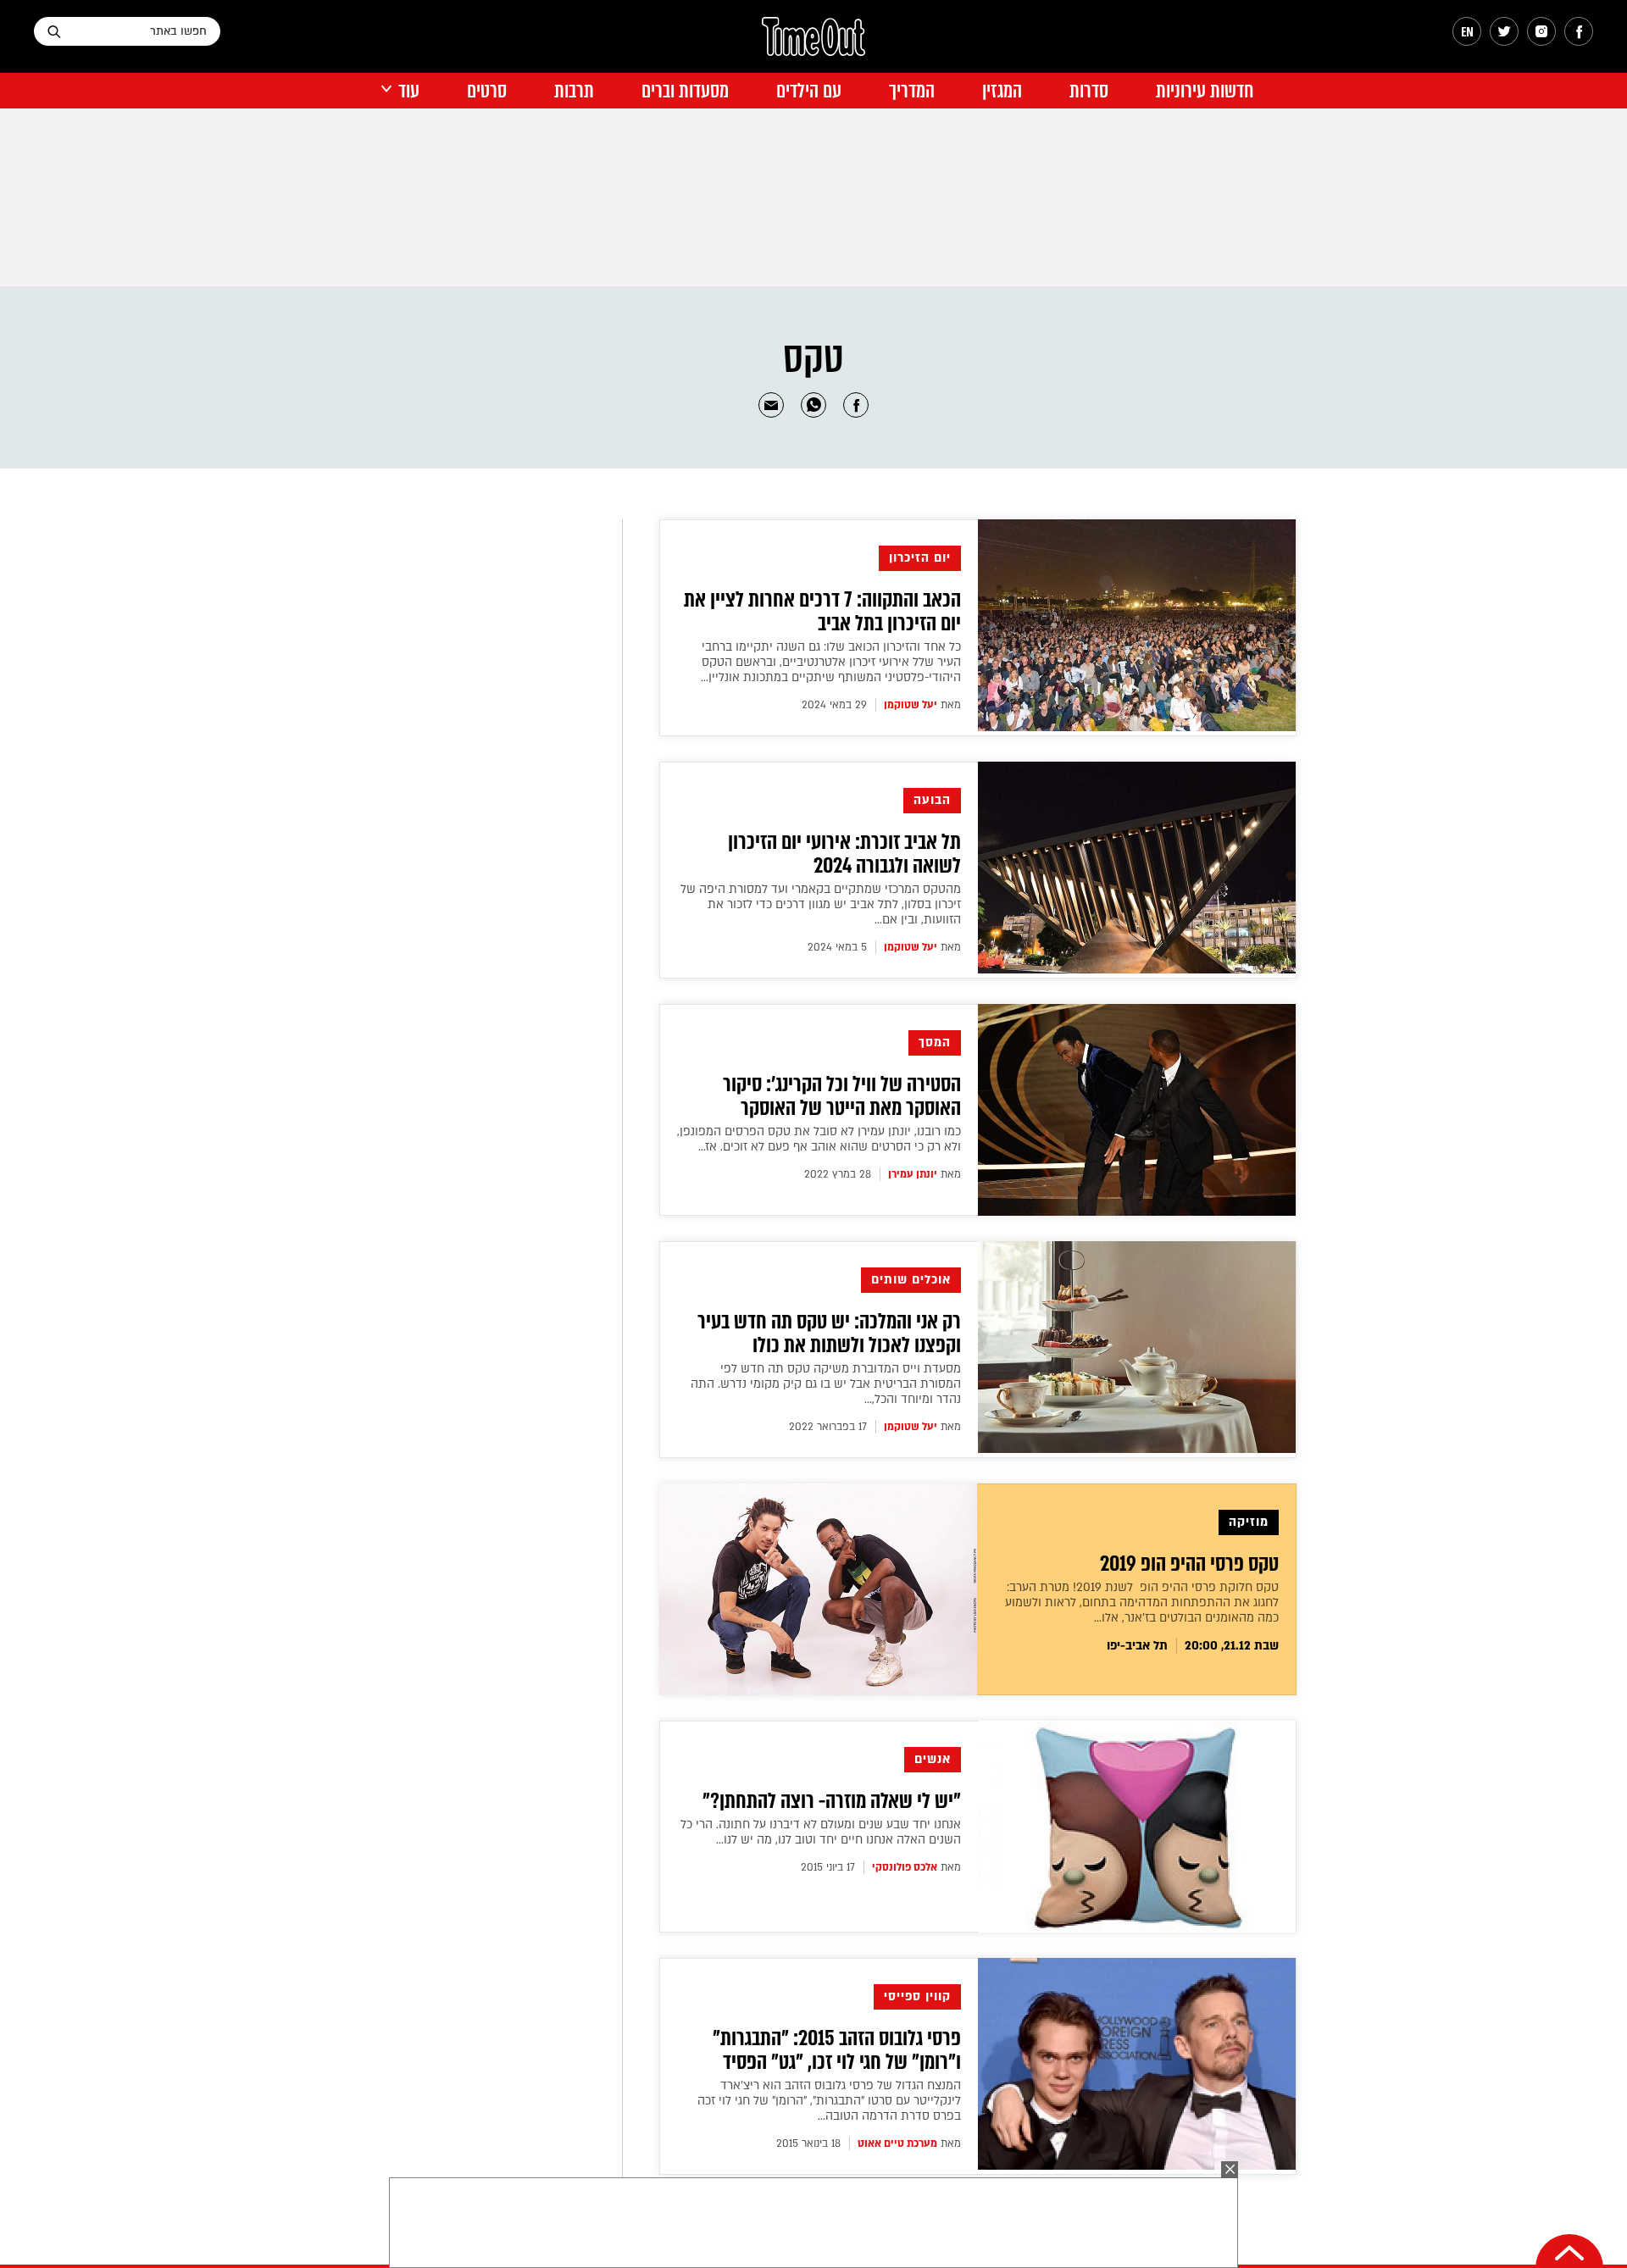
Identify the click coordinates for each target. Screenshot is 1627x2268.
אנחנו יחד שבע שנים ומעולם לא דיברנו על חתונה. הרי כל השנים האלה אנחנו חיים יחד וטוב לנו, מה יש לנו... (821, 1832)
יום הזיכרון (920, 558)
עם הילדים (809, 91)
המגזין (1002, 91)
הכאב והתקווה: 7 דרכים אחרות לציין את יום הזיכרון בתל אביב (822, 612)
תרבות (574, 91)
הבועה (932, 800)
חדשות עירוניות (1205, 91)
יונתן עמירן (913, 1174)
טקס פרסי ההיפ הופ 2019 (1189, 1564)
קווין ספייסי (917, 1996)
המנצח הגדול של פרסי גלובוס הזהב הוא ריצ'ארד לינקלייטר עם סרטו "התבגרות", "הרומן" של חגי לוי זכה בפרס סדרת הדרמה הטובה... (829, 2101)
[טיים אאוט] (813, 45)
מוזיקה (1249, 1522)
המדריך (912, 91)
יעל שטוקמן (911, 705)
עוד (409, 91)
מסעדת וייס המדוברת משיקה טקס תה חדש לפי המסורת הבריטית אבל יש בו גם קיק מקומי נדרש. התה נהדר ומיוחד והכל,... (826, 1384)
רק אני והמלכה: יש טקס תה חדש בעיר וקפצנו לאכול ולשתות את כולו (829, 1334)
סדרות (1089, 91)
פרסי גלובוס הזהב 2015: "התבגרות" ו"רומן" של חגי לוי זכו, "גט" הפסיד (837, 2050)
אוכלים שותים (911, 1280)
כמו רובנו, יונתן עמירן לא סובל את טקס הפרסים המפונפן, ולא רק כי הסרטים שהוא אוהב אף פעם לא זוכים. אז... (819, 1139)
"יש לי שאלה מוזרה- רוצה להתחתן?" (832, 1801)
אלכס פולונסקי (905, 1867)
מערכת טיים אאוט (897, 2143)
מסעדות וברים (685, 91)
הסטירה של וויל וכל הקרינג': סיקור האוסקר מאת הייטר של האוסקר (842, 1096)
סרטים (487, 91)
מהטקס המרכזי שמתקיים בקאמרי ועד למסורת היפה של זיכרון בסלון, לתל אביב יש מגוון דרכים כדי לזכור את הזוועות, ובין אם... (821, 904)
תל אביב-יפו (1137, 1646)
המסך (935, 1043)
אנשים (933, 1759)
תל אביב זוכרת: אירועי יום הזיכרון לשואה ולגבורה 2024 (844, 854)
